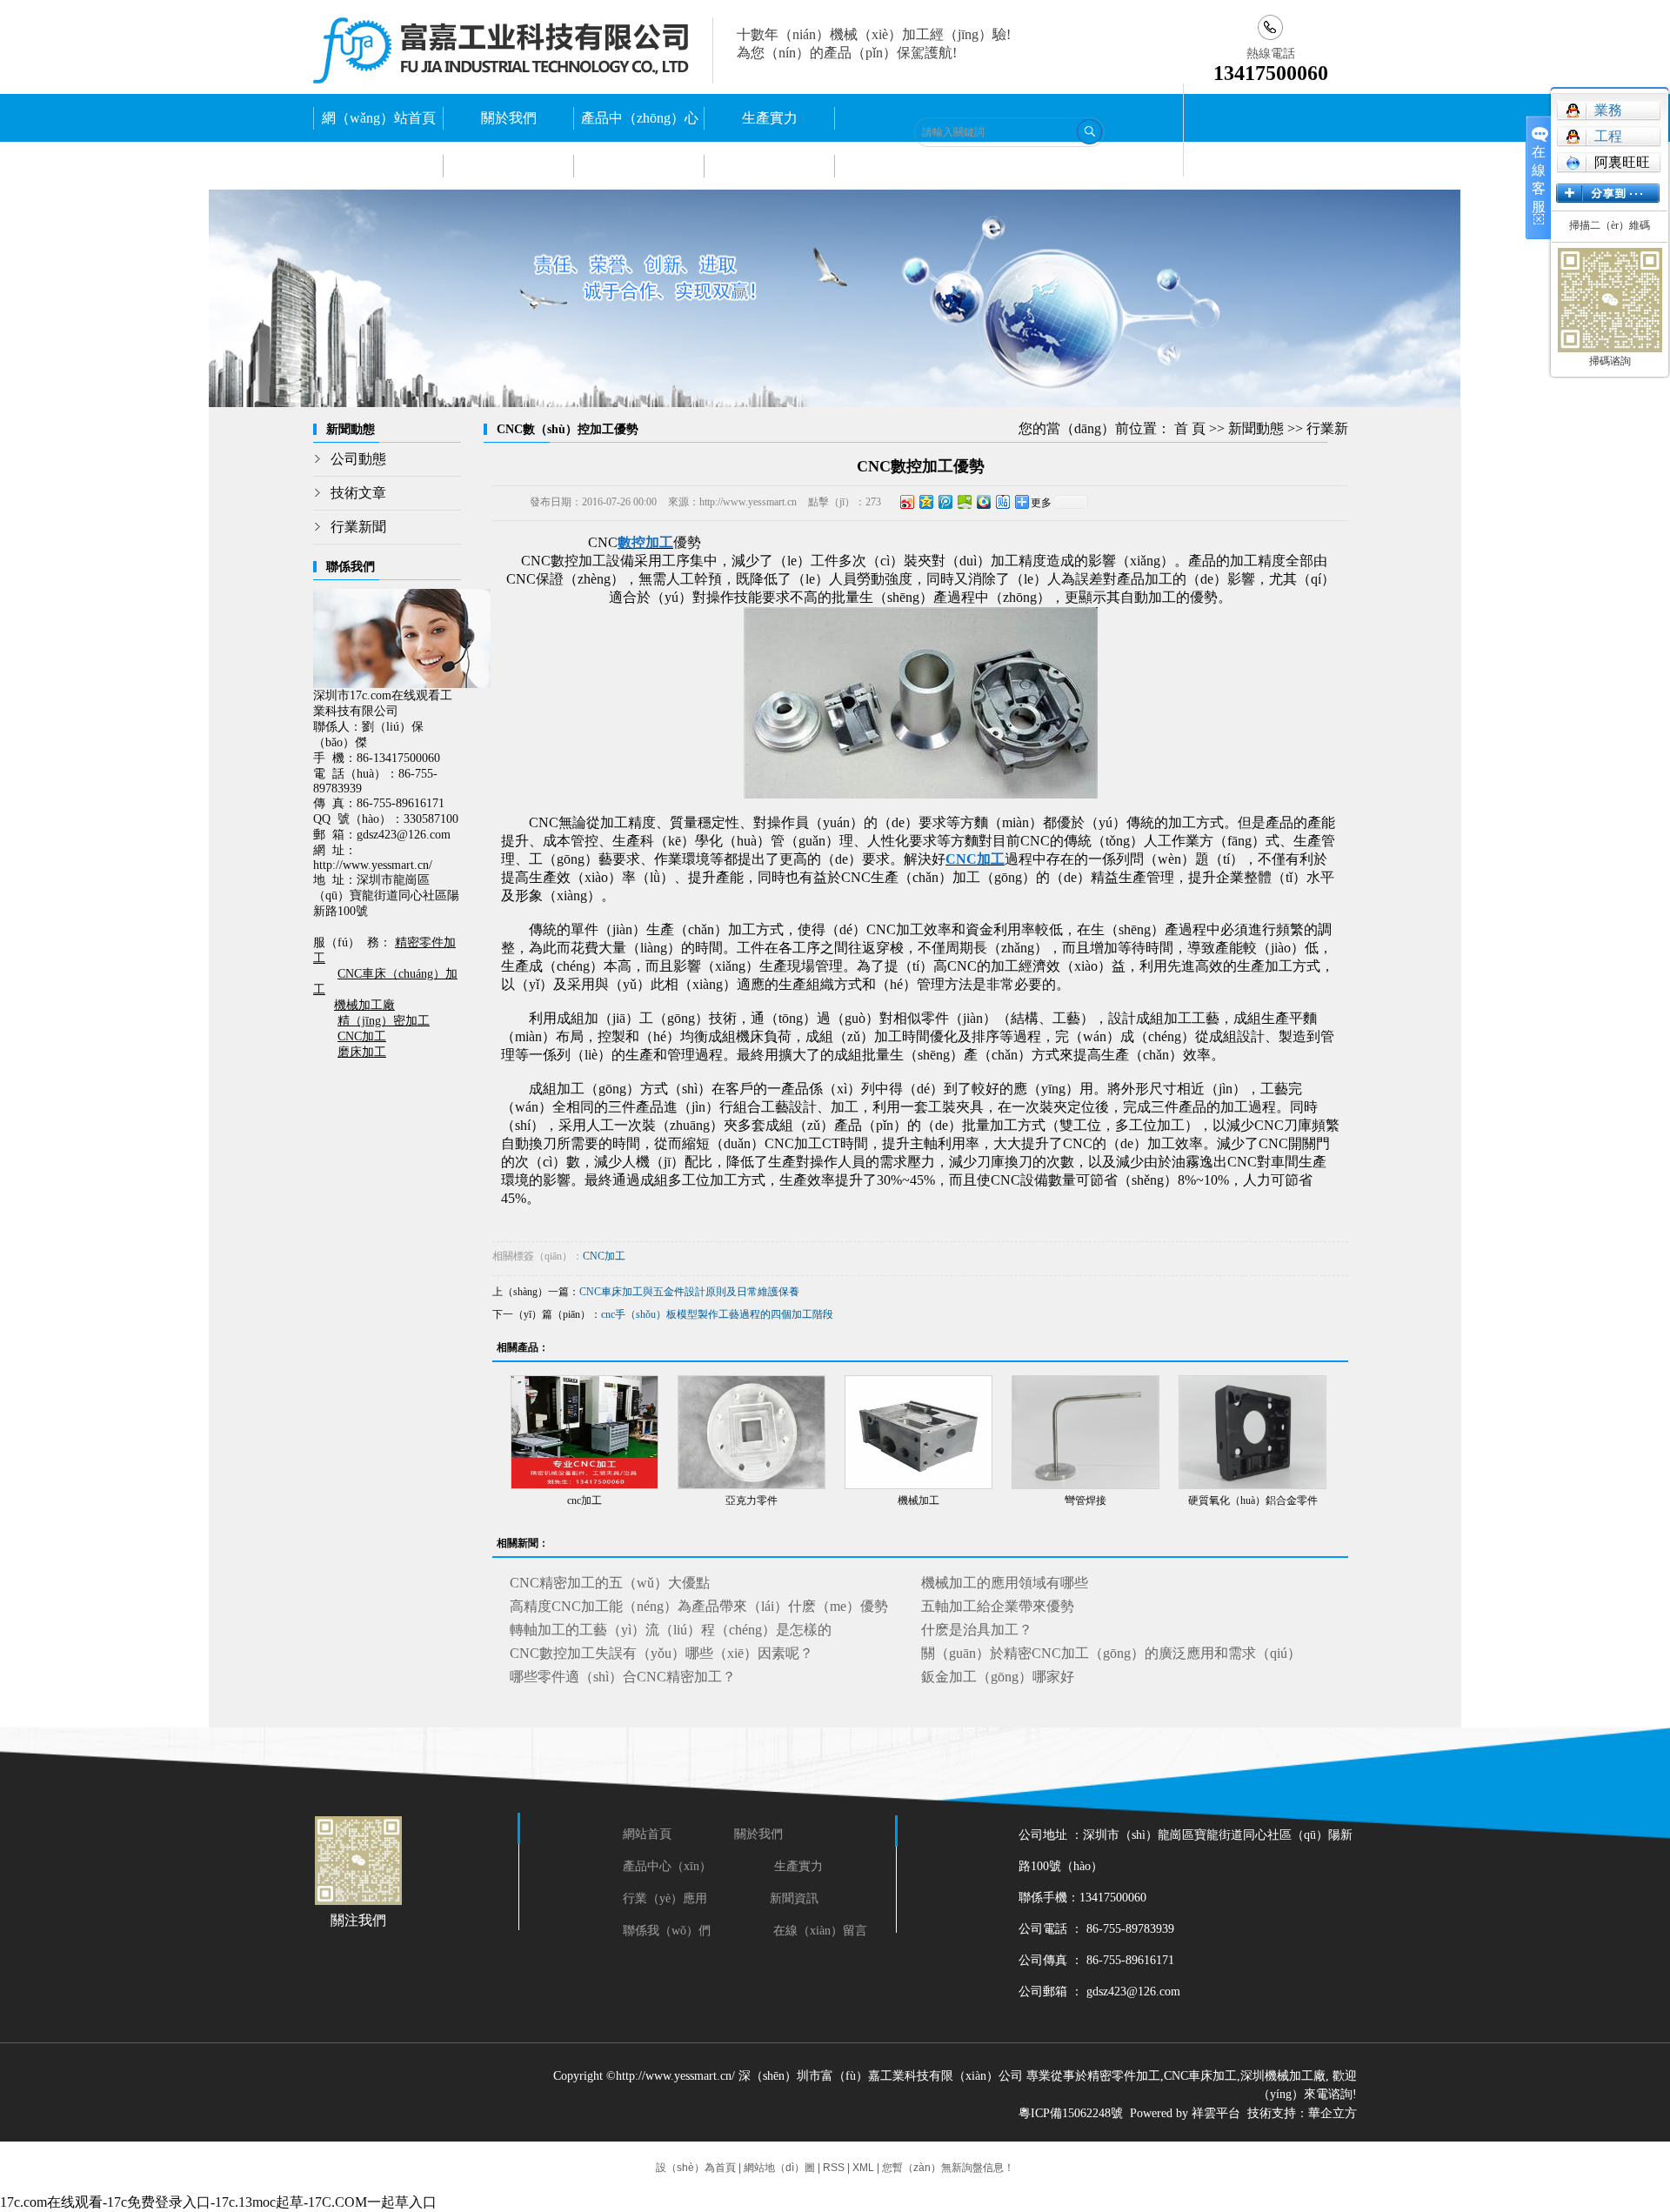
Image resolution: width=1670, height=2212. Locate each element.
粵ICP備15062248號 (1071, 2113)
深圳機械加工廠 (1283, 2076)
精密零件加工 (1124, 2076)
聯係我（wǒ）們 (667, 1931)
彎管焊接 (1085, 1500)
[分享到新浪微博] (906, 501)
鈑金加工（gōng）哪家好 (998, 1677)
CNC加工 (604, 1256)
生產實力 (770, 118)
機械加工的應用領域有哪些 (1005, 1583)
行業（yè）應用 (665, 1898)
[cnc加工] (584, 1432)
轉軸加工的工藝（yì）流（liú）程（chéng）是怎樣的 (671, 1630)
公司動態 (358, 459)
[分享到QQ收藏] (983, 501)
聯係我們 (639, 166)
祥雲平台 (1216, 2113)
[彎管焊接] (1085, 1432)
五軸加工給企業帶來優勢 (998, 1606)
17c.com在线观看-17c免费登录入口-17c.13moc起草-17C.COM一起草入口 (218, 2202)
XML (863, 2168)
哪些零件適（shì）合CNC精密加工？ (623, 1677)
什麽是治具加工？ (977, 1630)
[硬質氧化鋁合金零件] (1252, 1432)
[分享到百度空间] (964, 501)
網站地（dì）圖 (779, 2168)
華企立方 (1333, 2113)
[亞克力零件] (751, 1432)
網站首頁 (651, 1834)
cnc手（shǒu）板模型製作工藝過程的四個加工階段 (717, 1314)
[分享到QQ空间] (925, 501)
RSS (834, 2168)
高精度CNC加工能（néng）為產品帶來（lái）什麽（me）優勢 (699, 1606)
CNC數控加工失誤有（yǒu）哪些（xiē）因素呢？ (661, 1653)
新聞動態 (509, 166)
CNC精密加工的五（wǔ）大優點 (610, 1583)
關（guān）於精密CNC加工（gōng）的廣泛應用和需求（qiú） (1111, 1653)
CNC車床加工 (1200, 2076)
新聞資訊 (794, 1898)
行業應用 (378, 166)
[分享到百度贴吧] (1002, 501)
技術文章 (358, 493)
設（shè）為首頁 (696, 2168)
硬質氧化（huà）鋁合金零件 (1253, 1500)
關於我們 (509, 118)
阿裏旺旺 (1622, 162)
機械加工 (918, 1500)
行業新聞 (358, 527)
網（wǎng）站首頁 (379, 118)
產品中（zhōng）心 (640, 118)
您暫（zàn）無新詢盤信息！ (948, 2168)
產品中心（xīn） (667, 1866)
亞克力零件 (751, 1500)
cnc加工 (584, 1500)
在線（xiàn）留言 (820, 1931)
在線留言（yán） (770, 166)
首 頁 (1190, 428)
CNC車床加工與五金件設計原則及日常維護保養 (689, 1292)
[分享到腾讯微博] (945, 501)
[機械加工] (918, 1432)
